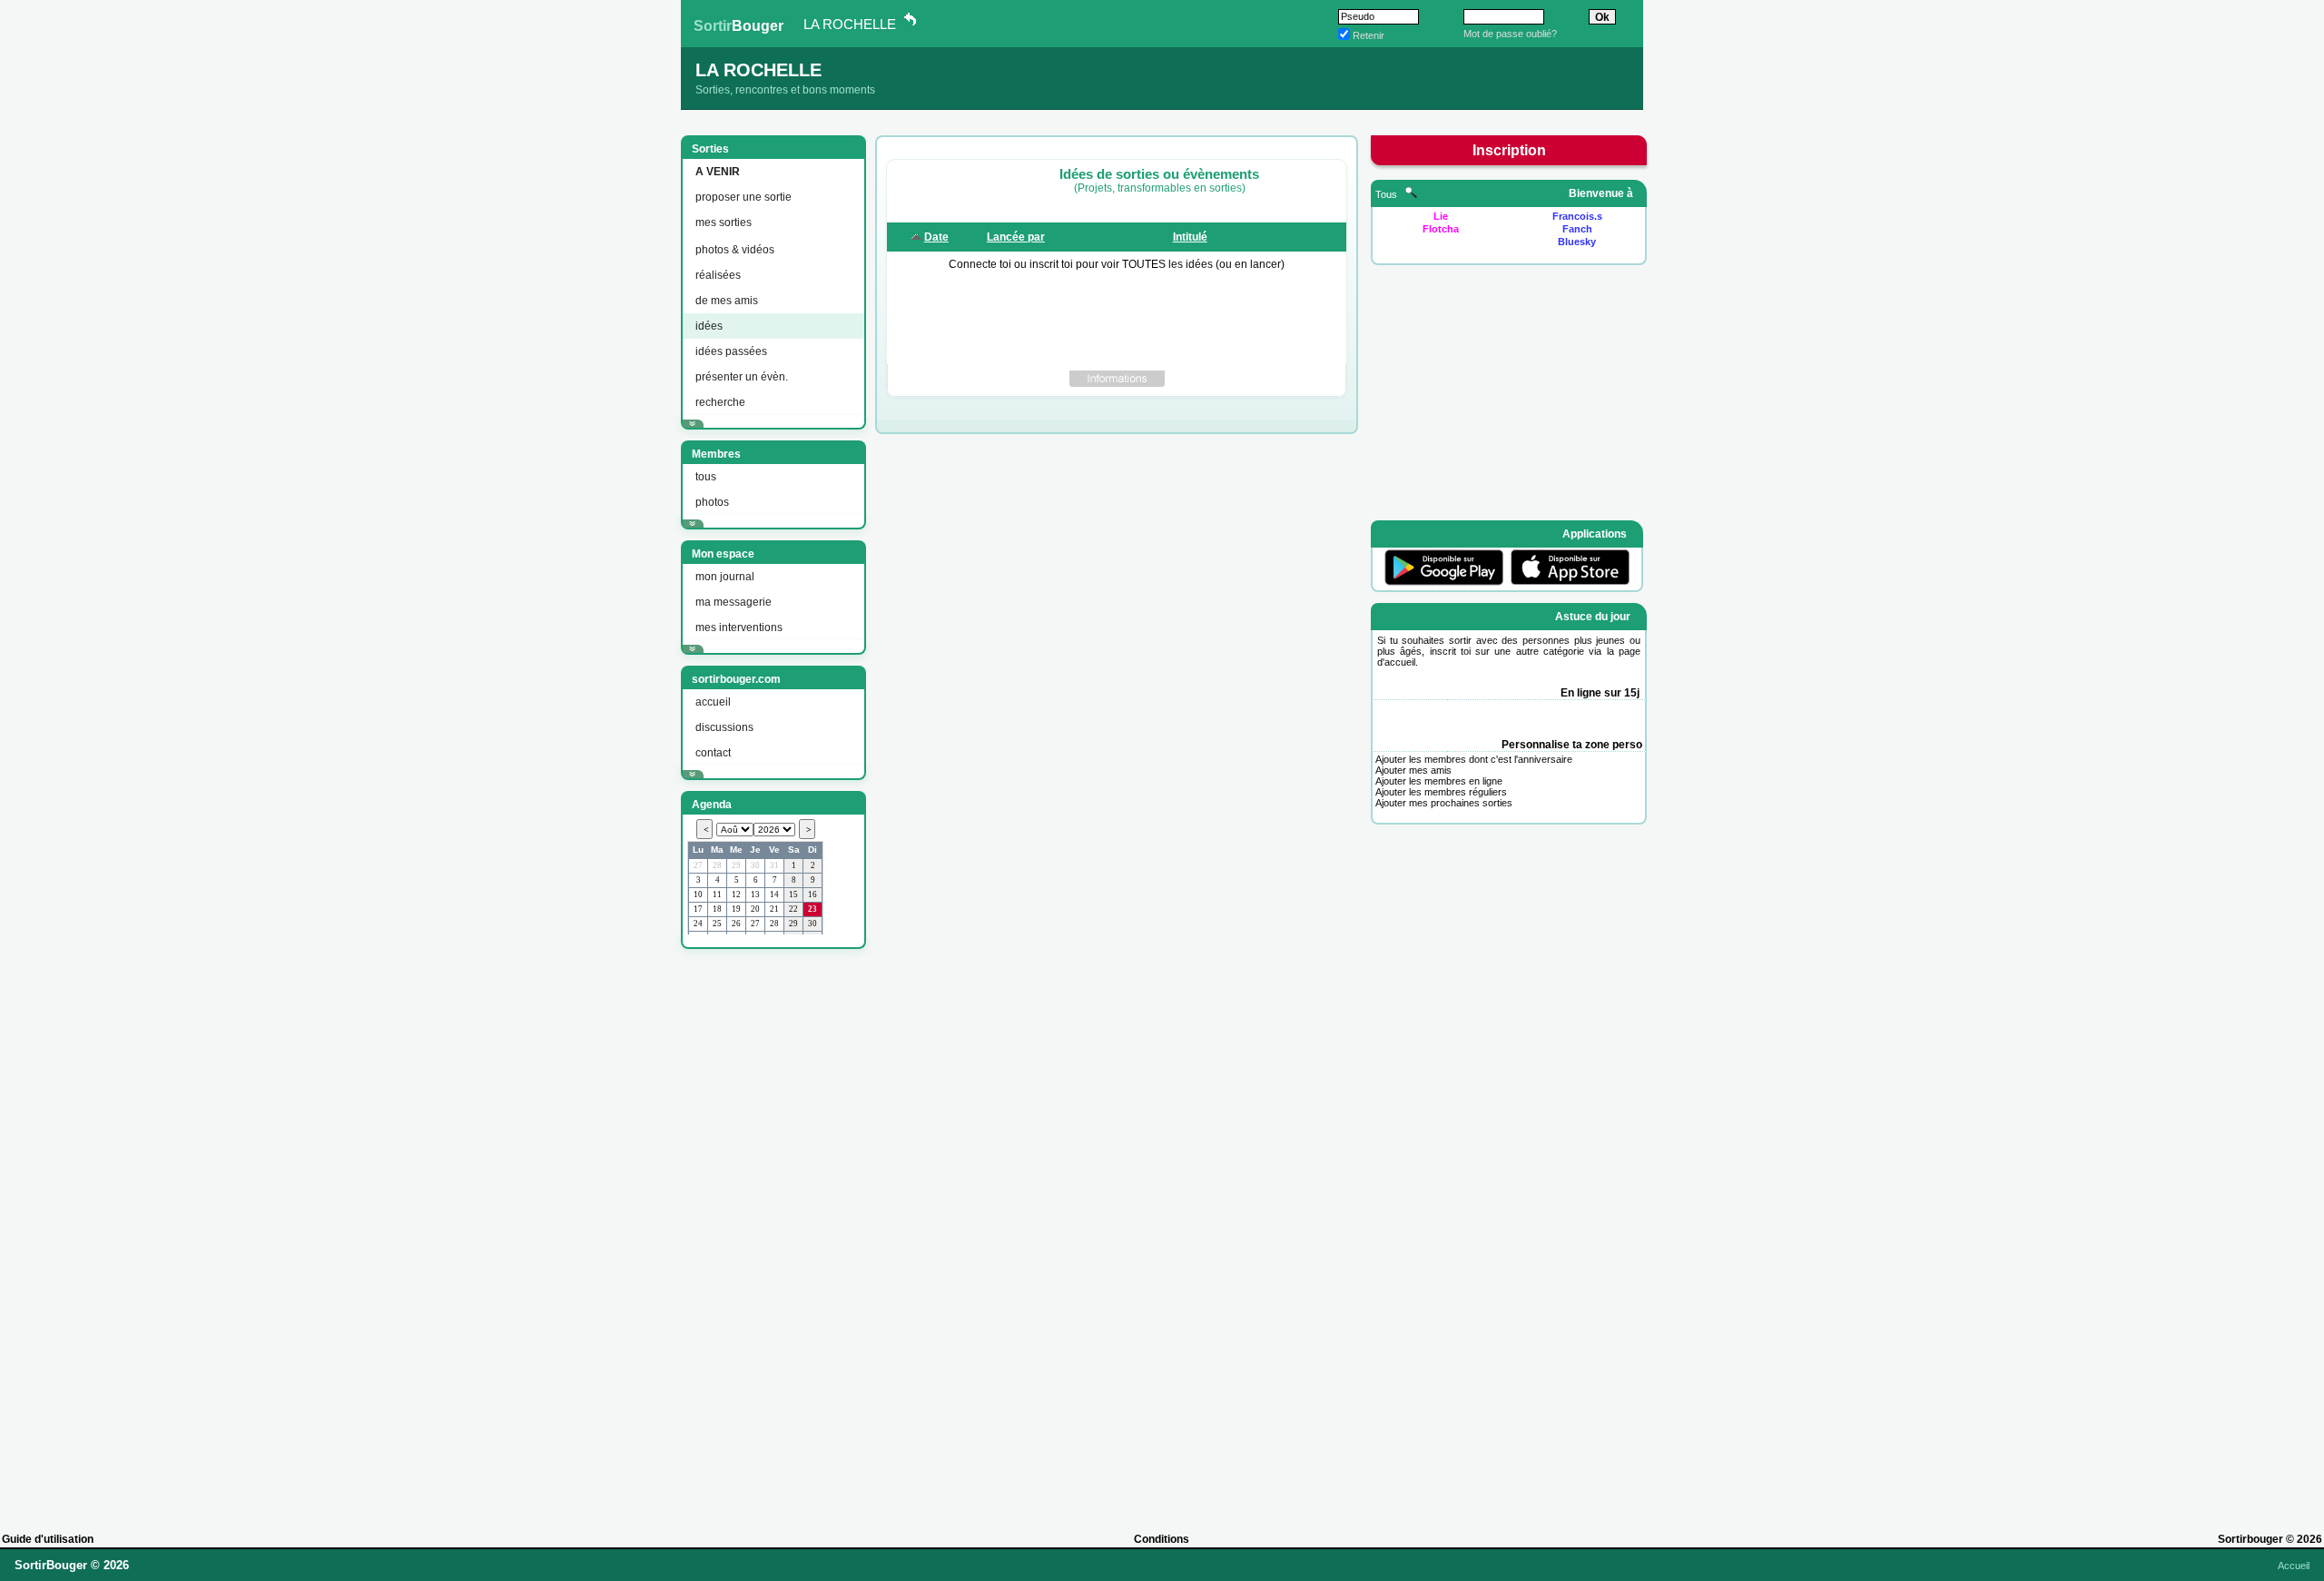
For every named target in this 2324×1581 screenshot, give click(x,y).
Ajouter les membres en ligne (1439, 781)
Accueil (2294, 1566)
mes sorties (724, 222)
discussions (724, 727)
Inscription (1509, 150)
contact (713, 753)
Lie (1441, 216)
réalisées (718, 275)
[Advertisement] (772, 1232)
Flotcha (1441, 229)
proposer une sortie (743, 197)
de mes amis (727, 301)
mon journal (725, 577)
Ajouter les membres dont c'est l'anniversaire (1474, 759)
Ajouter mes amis (1413, 770)
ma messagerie (734, 602)
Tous (1388, 194)
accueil (713, 702)
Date (936, 237)
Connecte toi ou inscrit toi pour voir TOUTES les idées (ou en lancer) (1117, 264)
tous (706, 477)
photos (712, 502)
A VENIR (718, 172)
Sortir (739, 26)
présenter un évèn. (742, 377)
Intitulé (1190, 237)
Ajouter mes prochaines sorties (1444, 803)
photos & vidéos (735, 250)
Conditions (1162, 1539)
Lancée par (1016, 237)
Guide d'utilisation (48, 1539)
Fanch (1577, 229)
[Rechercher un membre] (1411, 194)
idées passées (731, 351)
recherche (720, 402)
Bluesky (1577, 242)
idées (709, 326)
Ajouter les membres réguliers (1441, 792)
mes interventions (739, 627)
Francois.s (1577, 216)
